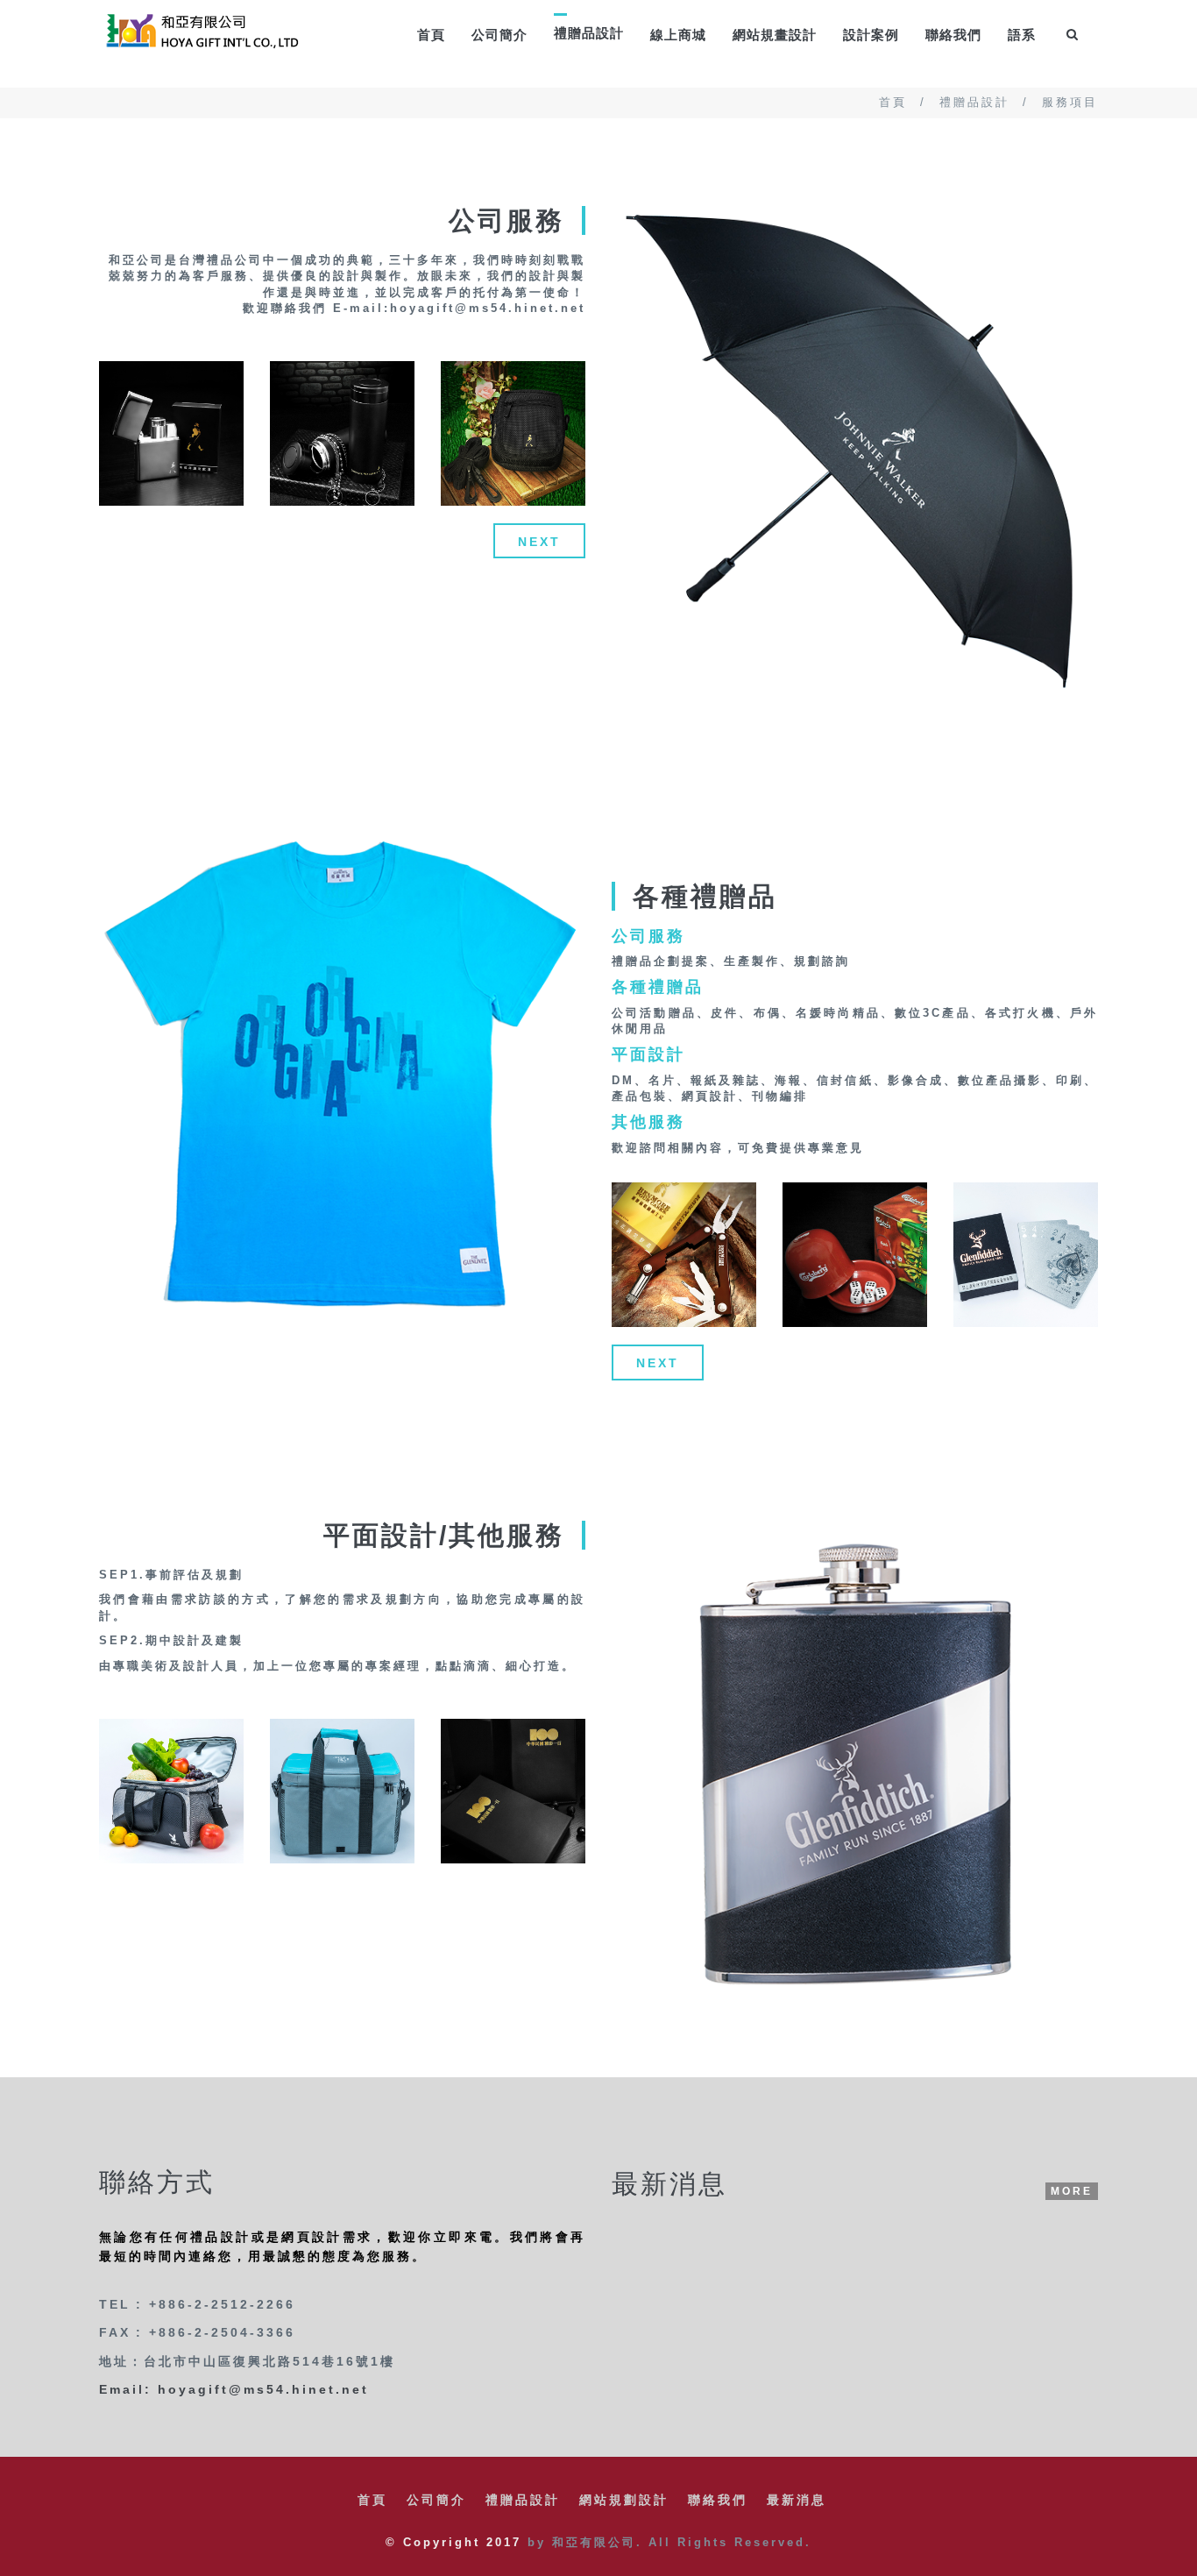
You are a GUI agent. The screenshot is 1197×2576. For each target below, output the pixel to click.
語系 (1022, 35)
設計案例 (871, 35)
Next (539, 542)
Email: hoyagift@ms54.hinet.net (234, 2389)
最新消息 (797, 2500)
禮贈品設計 (974, 102)
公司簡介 (499, 35)
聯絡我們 (953, 35)
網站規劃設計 (624, 2500)
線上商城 (678, 35)
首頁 (431, 35)
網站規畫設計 (775, 35)
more (1072, 2191)
